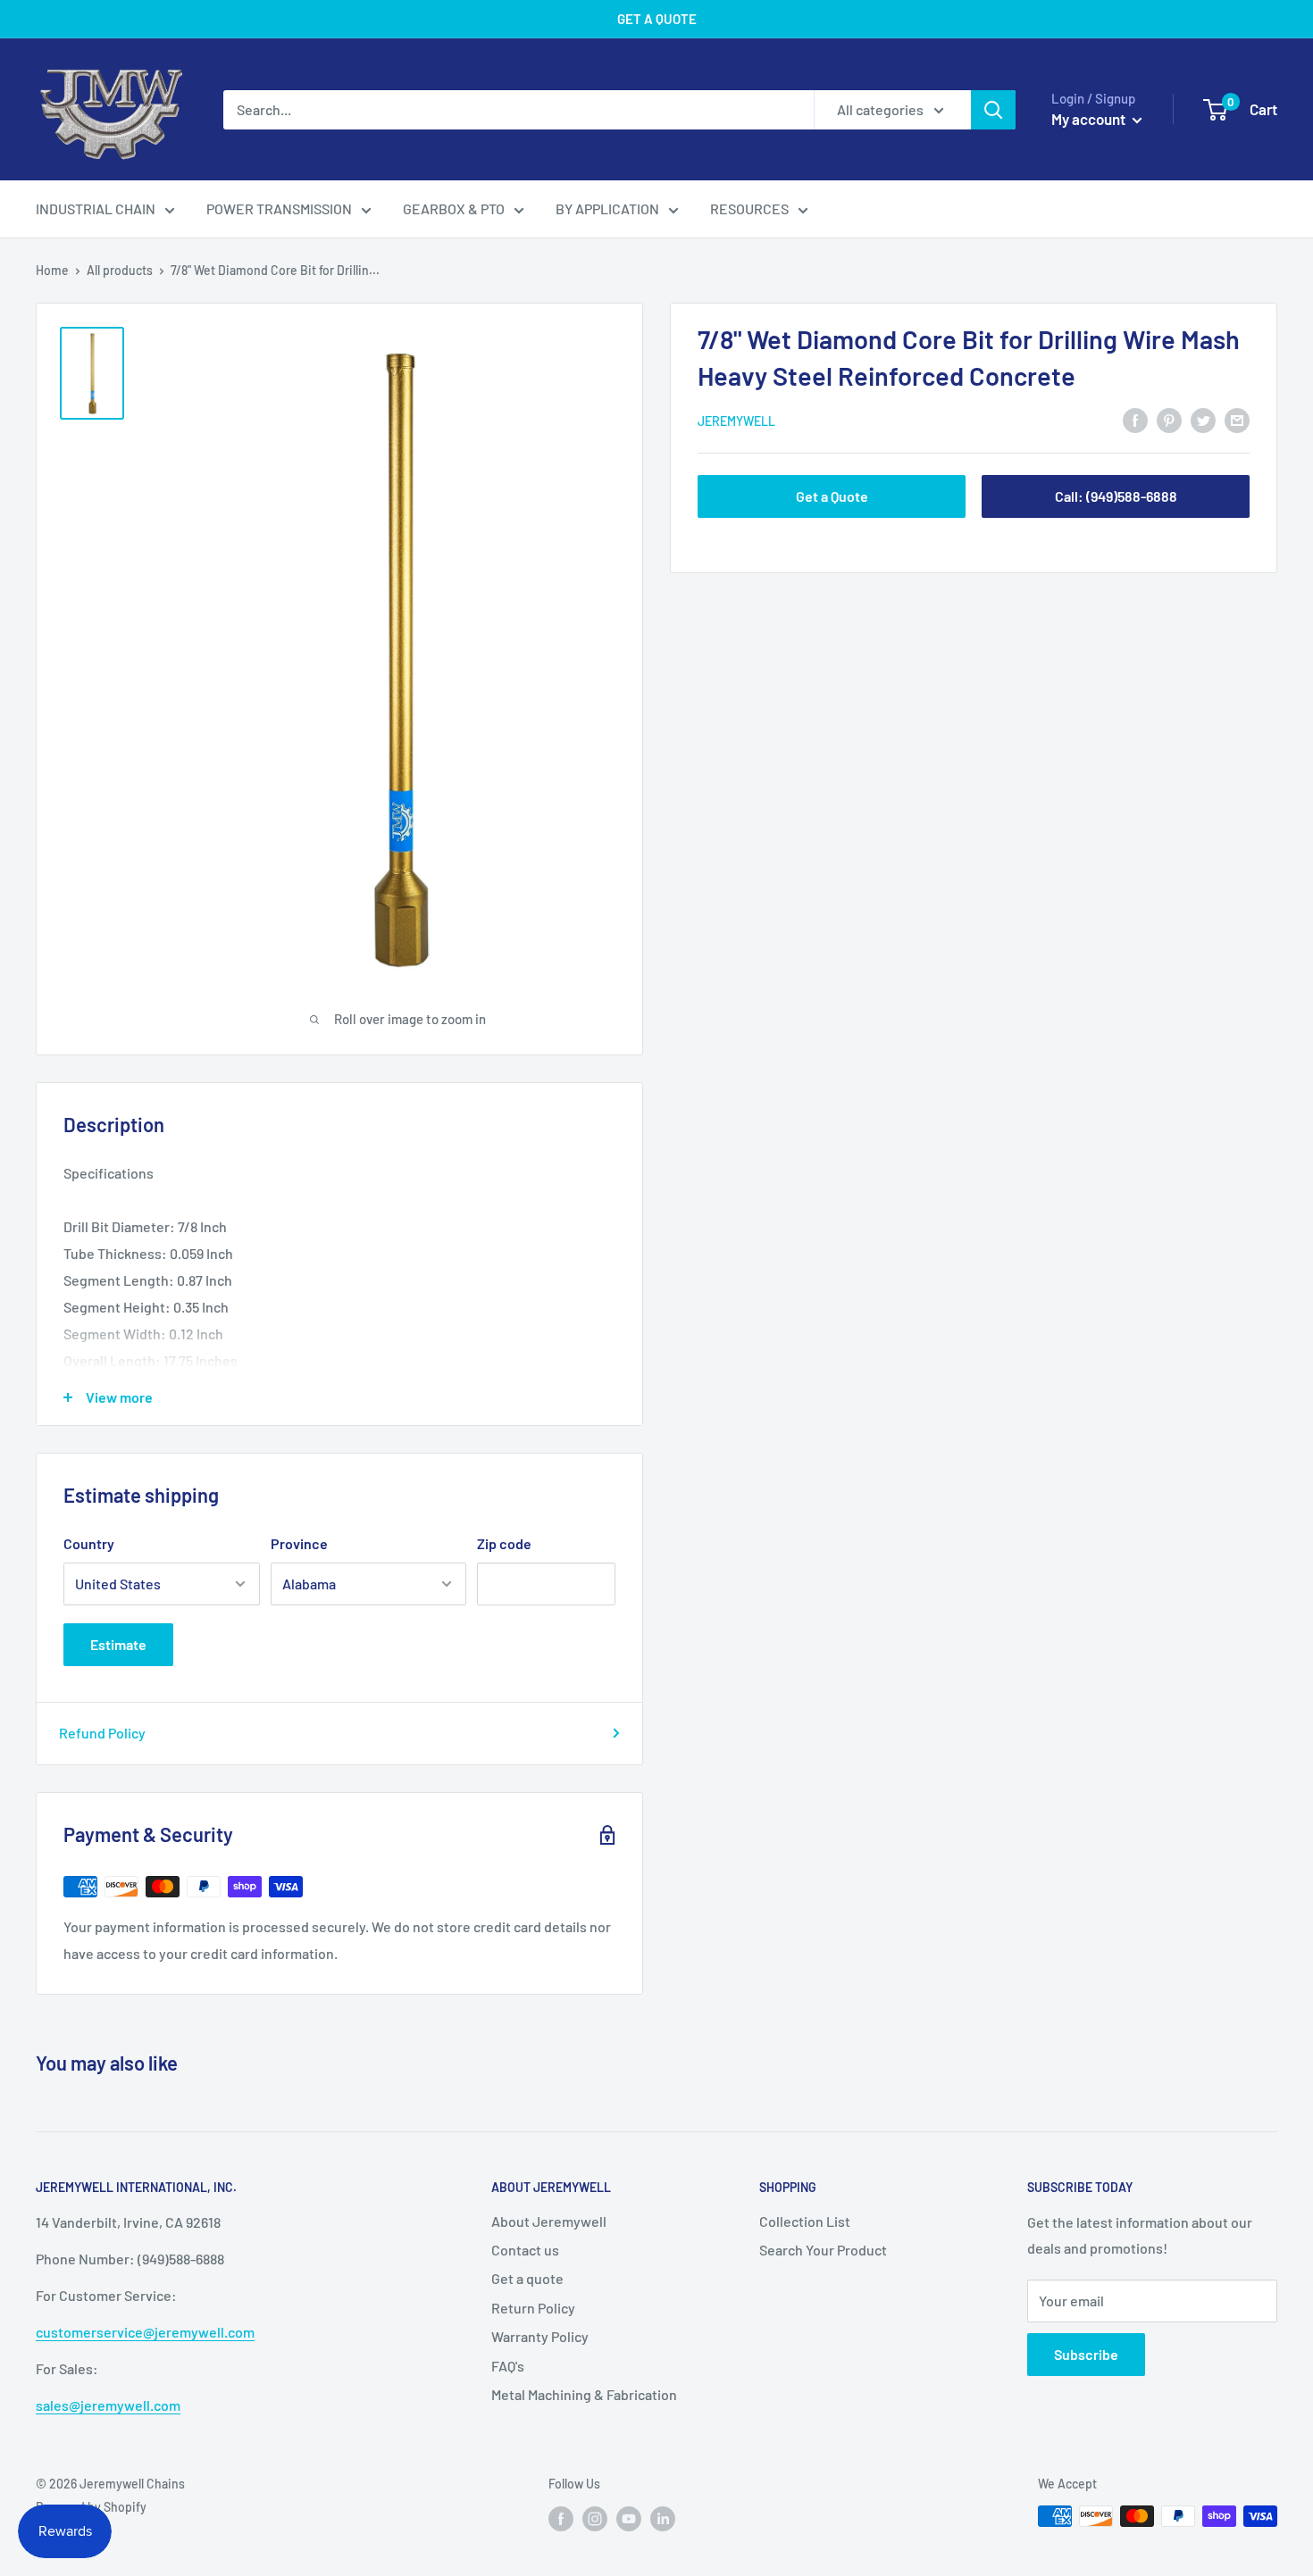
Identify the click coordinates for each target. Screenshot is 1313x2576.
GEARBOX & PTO (454, 208)
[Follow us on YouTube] (629, 2518)
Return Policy (533, 2308)
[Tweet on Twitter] (1203, 419)
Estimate (118, 1644)
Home (52, 270)
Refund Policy (102, 1733)
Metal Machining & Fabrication (584, 2394)
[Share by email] (1237, 419)
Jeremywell (736, 421)
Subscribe (1086, 2354)
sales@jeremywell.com (108, 2405)
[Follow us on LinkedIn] (663, 2518)
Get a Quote (832, 496)
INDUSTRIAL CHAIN (96, 208)
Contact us (525, 2250)
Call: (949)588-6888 (1116, 496)
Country (89, 1543)
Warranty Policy (540, 2336)
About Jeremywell (549, 2221)
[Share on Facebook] (1135, 419)
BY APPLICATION (607, 208)
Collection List (805, 2221)
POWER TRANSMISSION (279, 208)
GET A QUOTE (657, 19)
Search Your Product (823, 2250)
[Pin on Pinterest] (1169, 419)
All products (120, 270)
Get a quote (527, 2278)
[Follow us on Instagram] (595, 2518)
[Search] (993, 110)
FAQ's (508, 2366)
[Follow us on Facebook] (561, 2518)
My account (1090, 119)
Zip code (504, 1543)
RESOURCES (749, 208)
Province (299, 1543)
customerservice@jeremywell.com (145, 2332)
